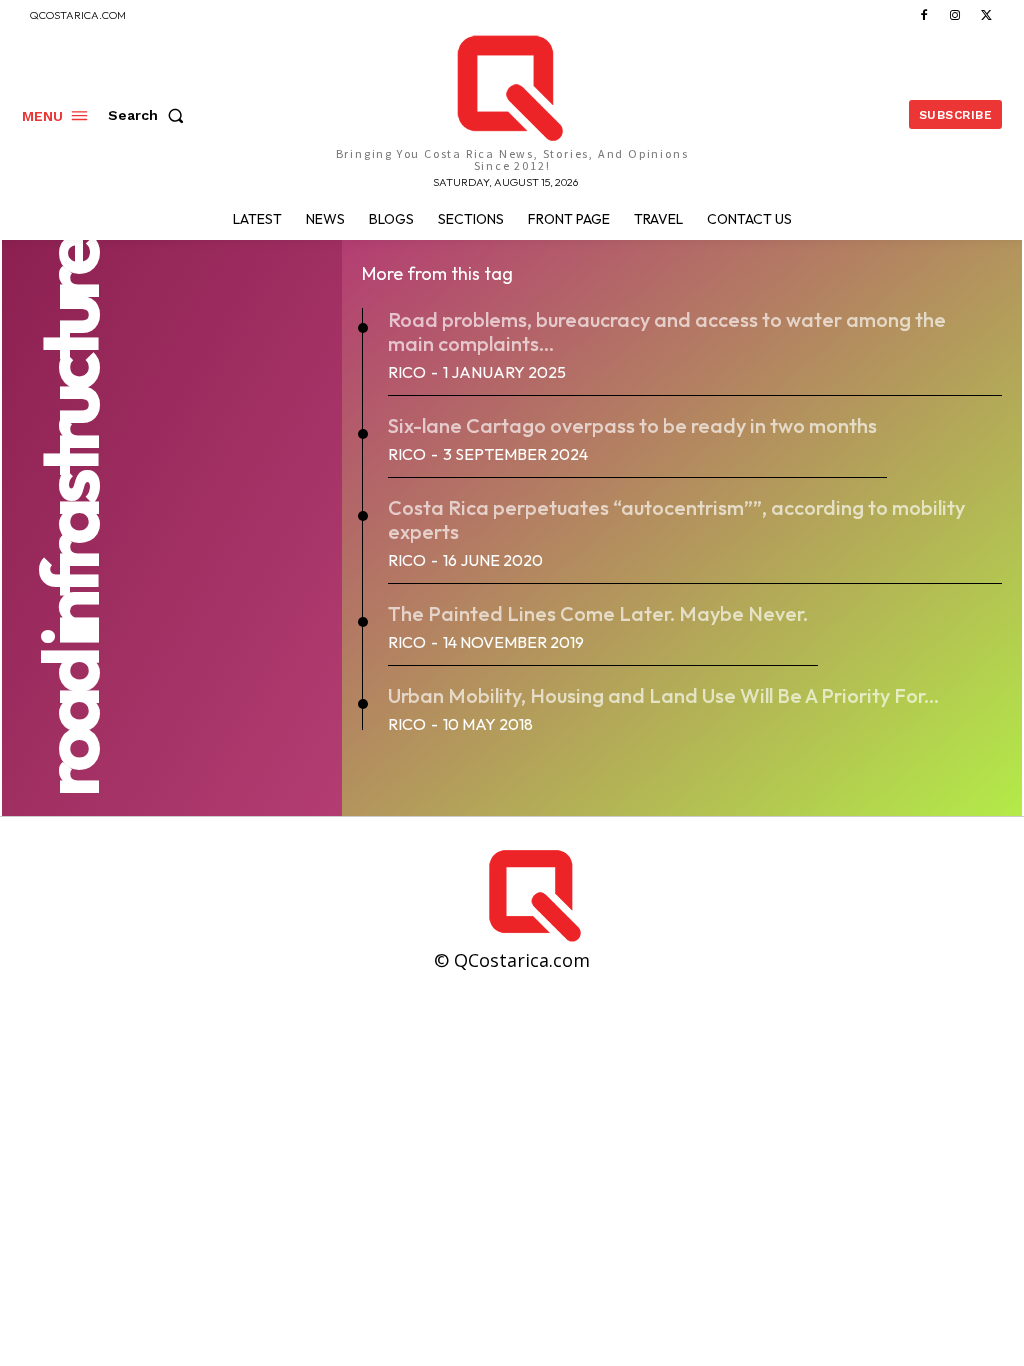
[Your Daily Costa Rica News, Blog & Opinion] (744, 896)
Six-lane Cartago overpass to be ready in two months (632, 425)
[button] (150, 115)
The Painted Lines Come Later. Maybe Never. (598, 613)
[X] (986, 15)
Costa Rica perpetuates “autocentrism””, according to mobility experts (676, 519)
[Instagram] (955, 15)
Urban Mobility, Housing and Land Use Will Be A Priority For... (663, 695)
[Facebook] (923, 15)
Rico (407, 372)
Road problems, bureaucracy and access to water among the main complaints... (667, 331)
